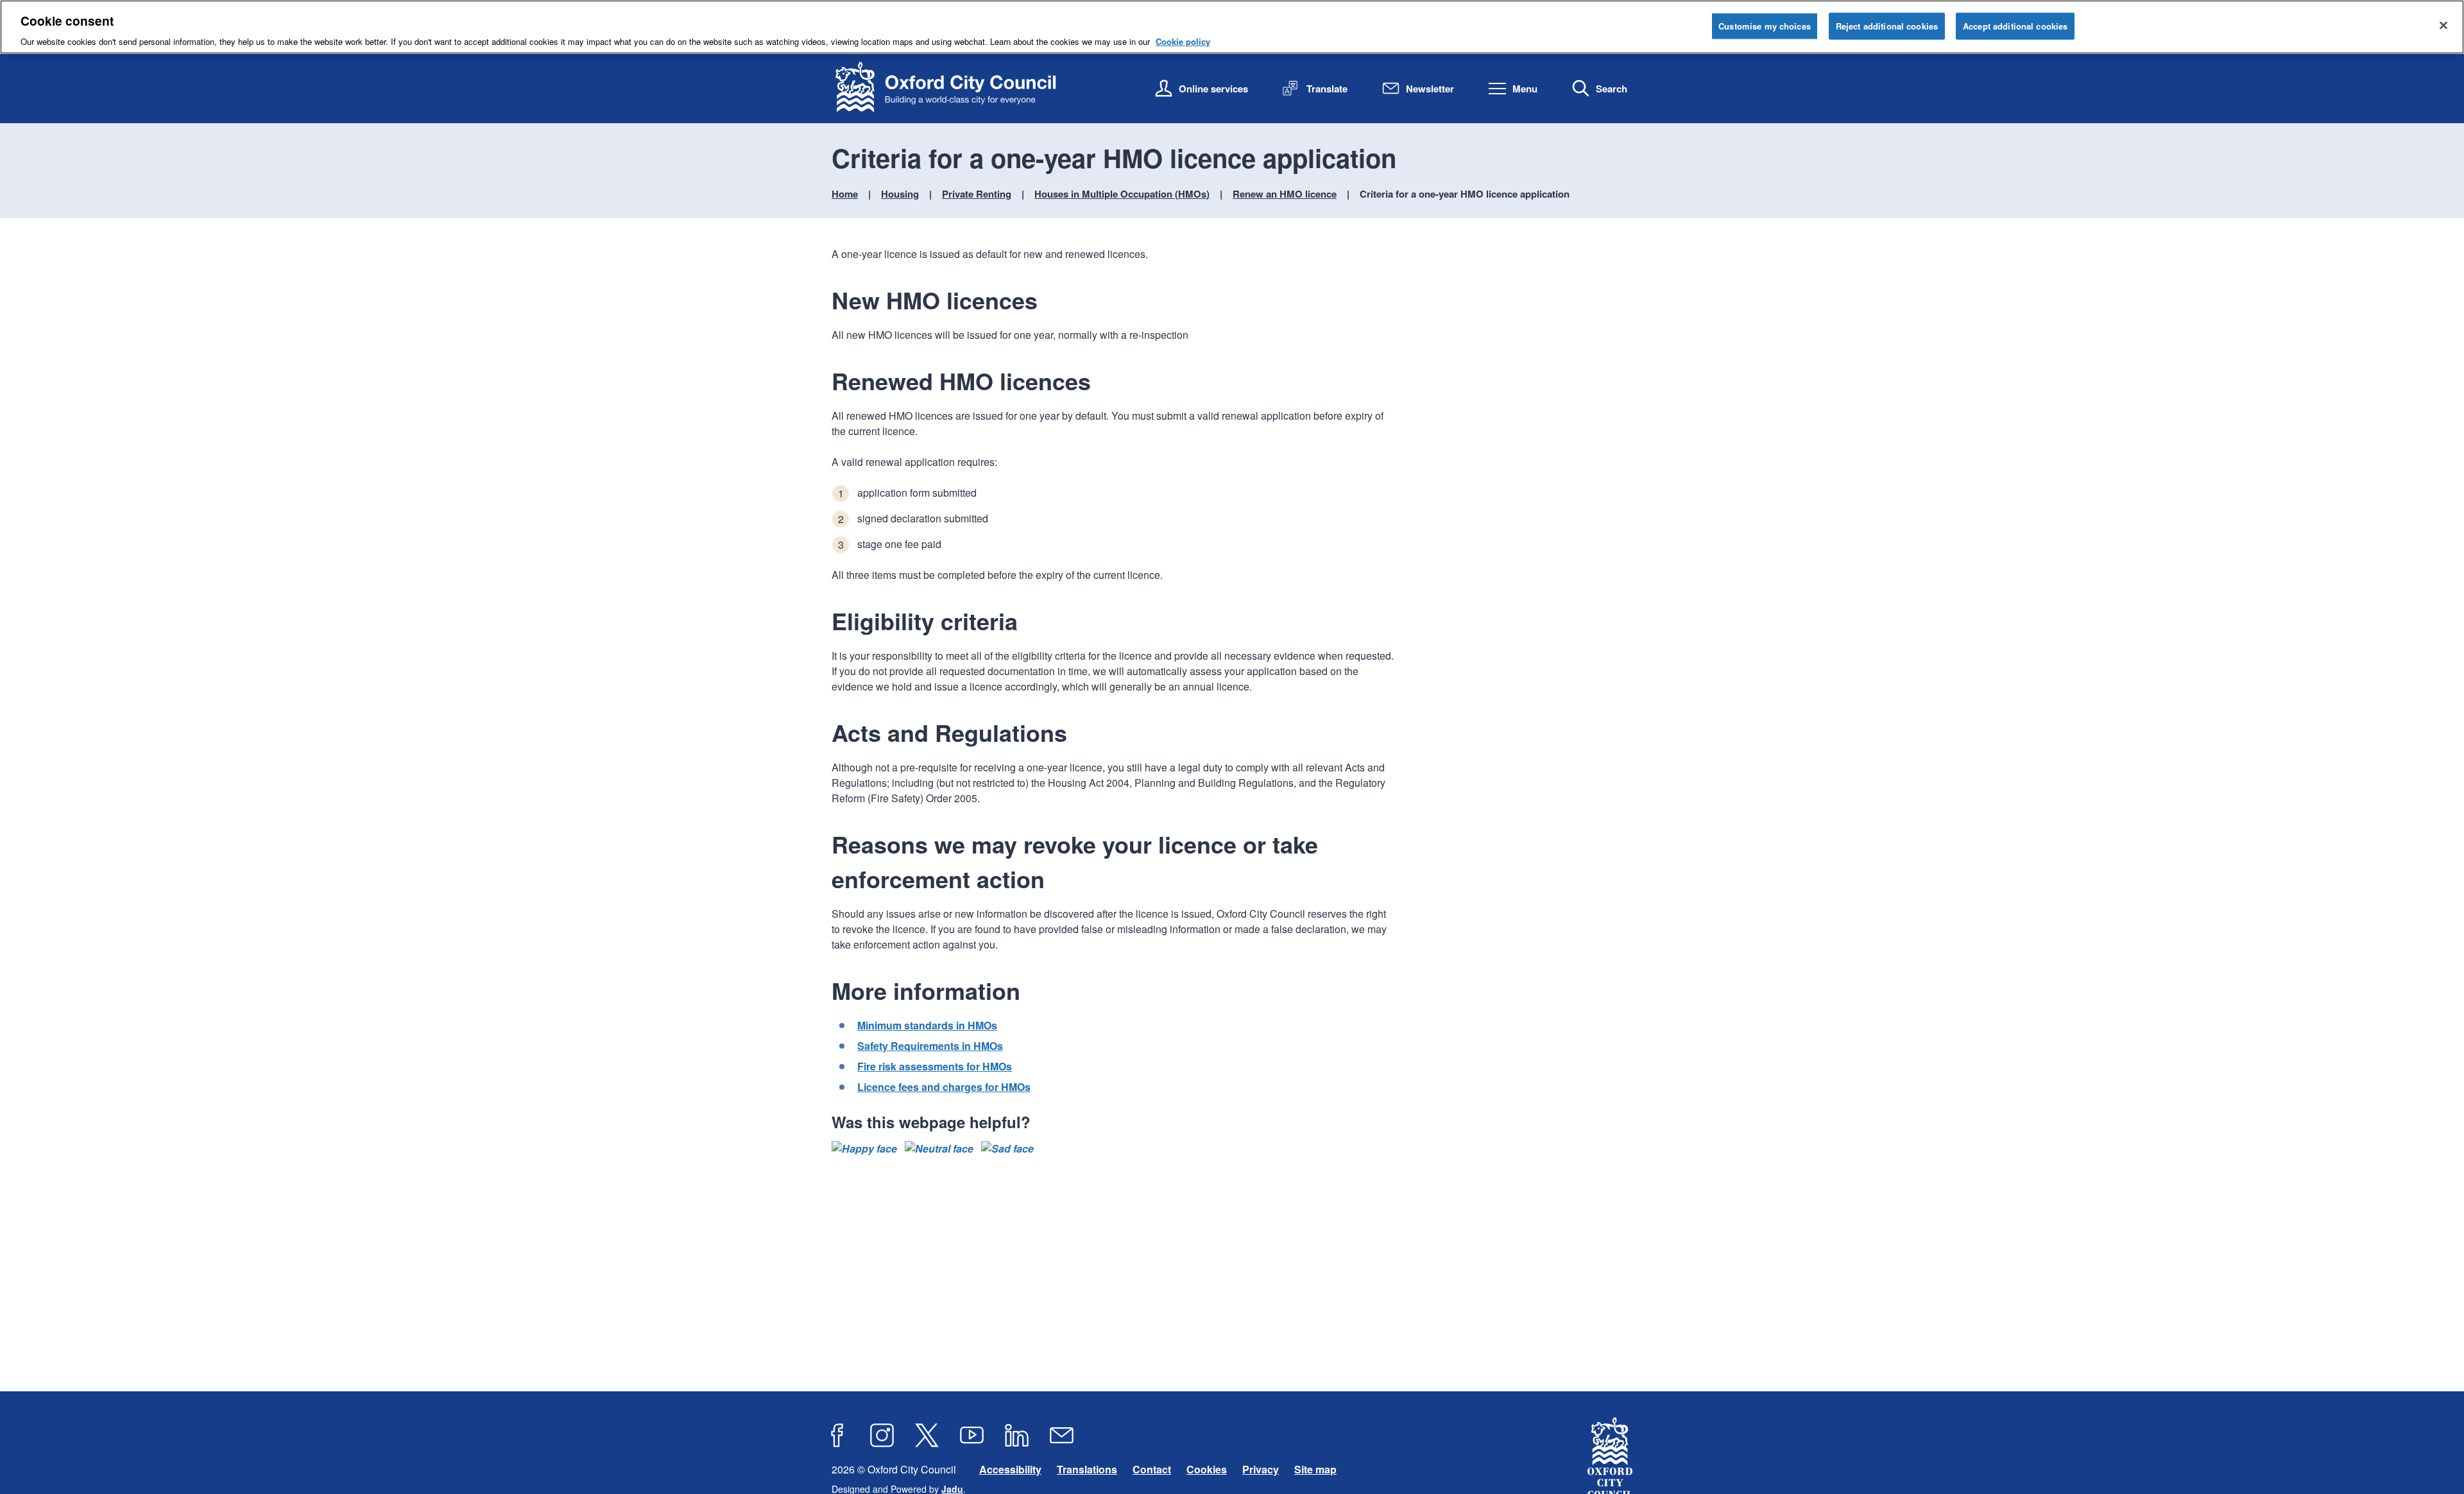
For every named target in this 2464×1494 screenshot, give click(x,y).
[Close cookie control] (2443, 26)
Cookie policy (1183, 41)
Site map (1315, 1469)
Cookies (1207, 1469)
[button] (864, 1149)
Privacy (1261, 1469)
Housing (900, 194)
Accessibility (1010, 1469)
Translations (1087, 1469)
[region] (1232, 27)
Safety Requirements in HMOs (930, 1046)
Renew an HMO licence (1285, 194)
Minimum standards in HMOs (927, 1025)
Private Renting (977, 194)
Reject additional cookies (1887, 26)
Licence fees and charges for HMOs (944, 1087)
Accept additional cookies (2015, 26)
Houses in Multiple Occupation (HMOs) (1122, 194)
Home (845, 194)
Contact (1152, 1469)
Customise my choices (1765, 26)
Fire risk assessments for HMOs (935, 1066)
